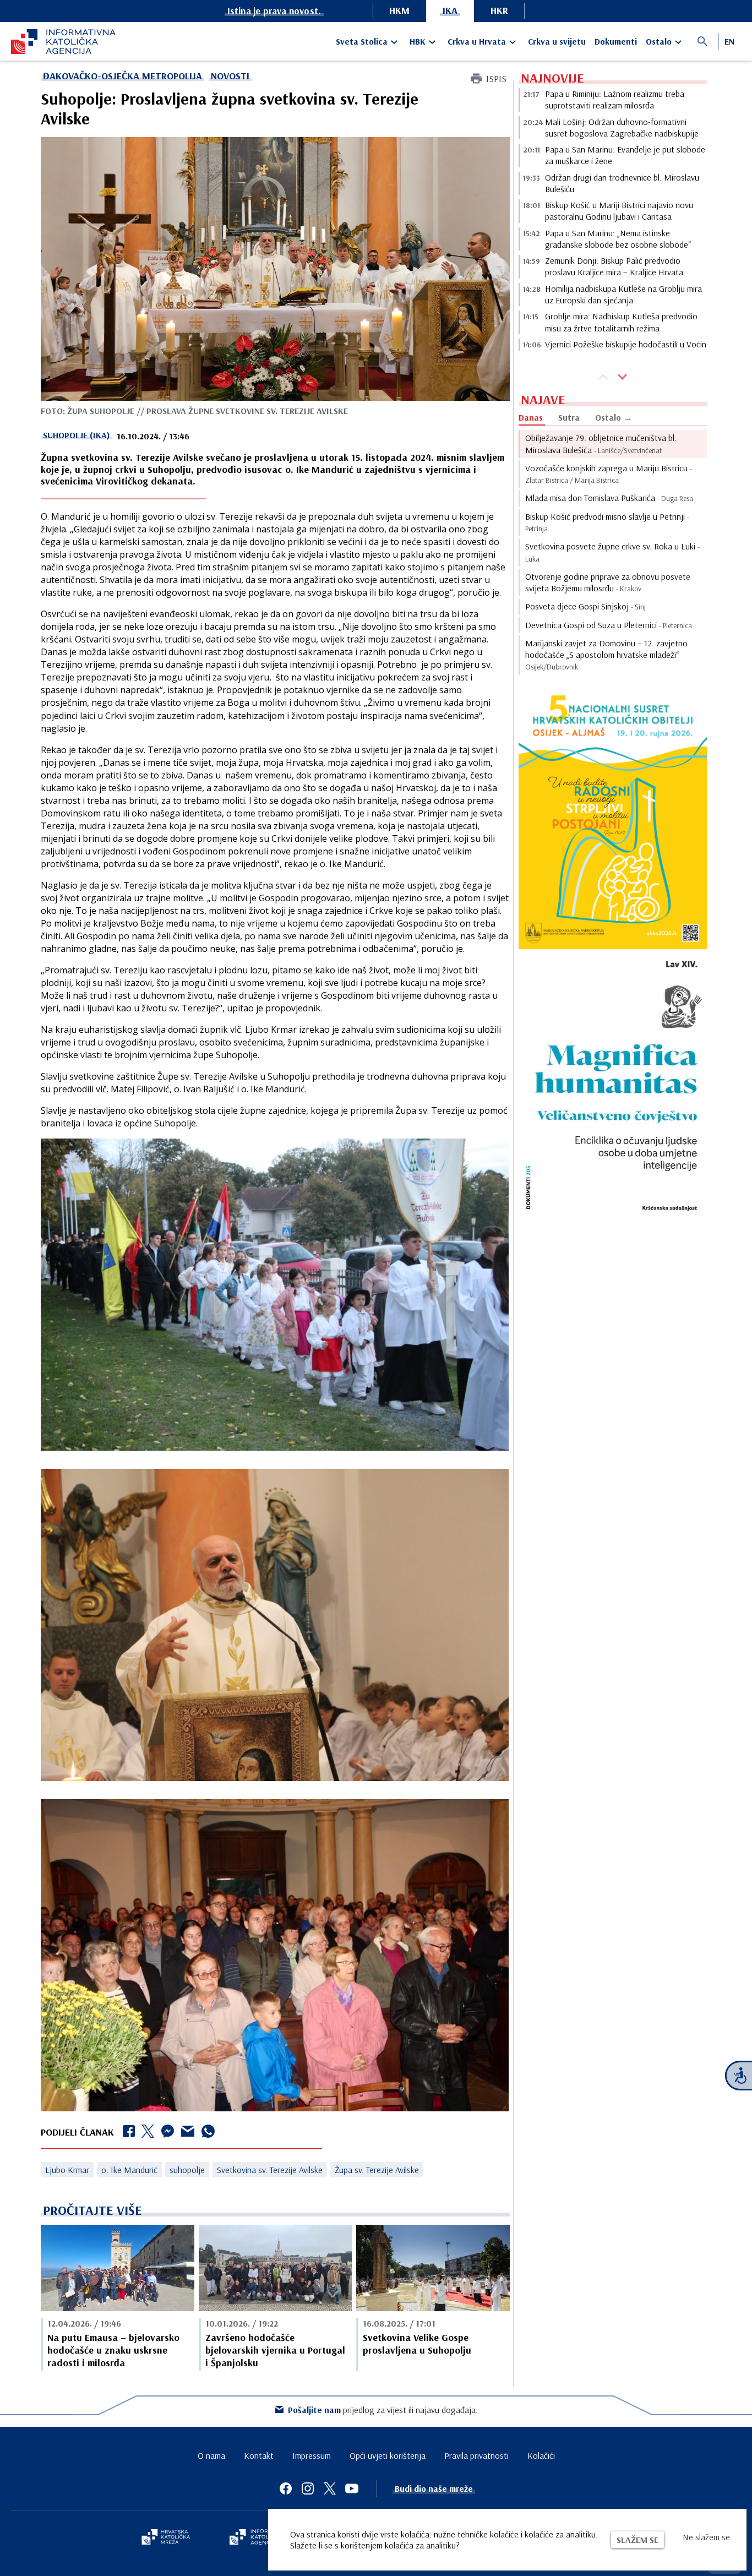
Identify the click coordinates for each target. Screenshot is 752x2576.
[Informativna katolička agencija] (261, 2538)
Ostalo (659, 41)
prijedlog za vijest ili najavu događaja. (383, 2410)
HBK (418, 41)
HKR (499, 10)
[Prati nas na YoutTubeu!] (352, 2488)
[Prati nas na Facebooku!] (286, 2488)
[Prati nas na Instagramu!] (308, 2488)
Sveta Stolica (362, 41)
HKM (399, 10)
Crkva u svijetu (557, 41)
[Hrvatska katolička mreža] (166, 2538)
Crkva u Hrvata (477, 41)
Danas (531, 417)
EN (729, 41)
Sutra (569, 417)
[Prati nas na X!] (330, 2488)
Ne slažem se (706, 2537)
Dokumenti (616, 41)
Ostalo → (614, 417)
